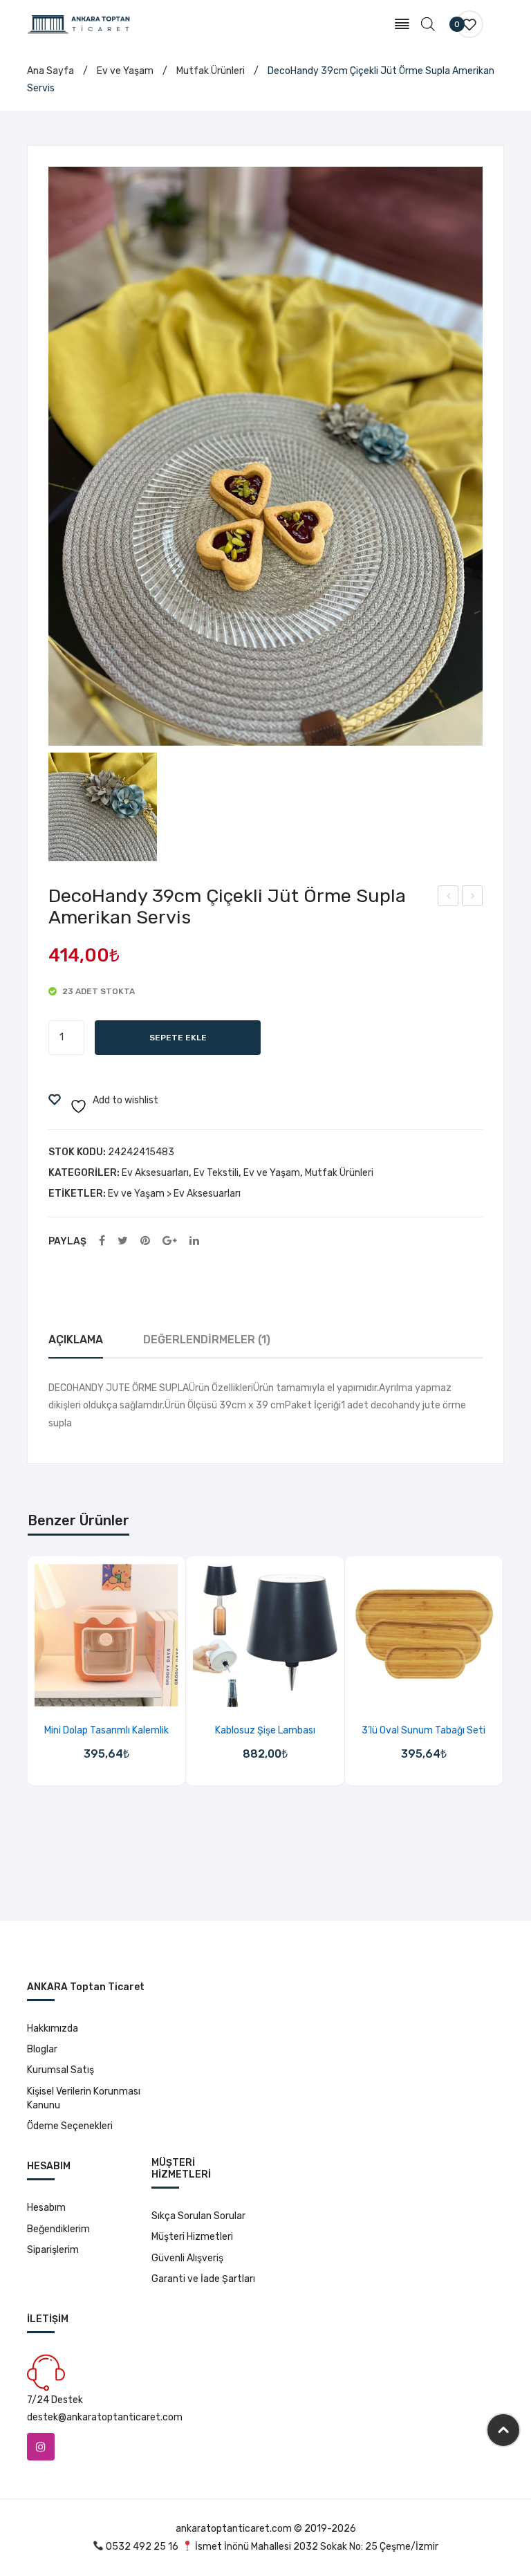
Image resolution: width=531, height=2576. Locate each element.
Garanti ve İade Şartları (203, 2279)
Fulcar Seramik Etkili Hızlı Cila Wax (448, 898)
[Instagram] (41, 2447)
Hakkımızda (53, 2028)
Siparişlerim (53, 2250)
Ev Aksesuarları (155, 1173)
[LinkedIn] (194, 1241)
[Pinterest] (145, 1241)
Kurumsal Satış (60, 2070)
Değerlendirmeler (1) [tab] (207, 1340)
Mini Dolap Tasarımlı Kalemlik (106, 1730)
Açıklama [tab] (76, 1340)
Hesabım (46, 2208)
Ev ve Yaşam (125, 71)
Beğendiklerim (58, 2229)
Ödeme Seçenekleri (70, 2126)
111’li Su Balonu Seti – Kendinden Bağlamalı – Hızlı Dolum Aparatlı (473, 898)
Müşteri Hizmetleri (192, 2237)
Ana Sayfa (50, 71)
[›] (503, 1685)
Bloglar (42, 2049)
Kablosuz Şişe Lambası (265, 1730)
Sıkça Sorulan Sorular (198, 2216)
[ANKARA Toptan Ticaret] (79, 24)
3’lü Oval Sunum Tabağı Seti (423, 1730)
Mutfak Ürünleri (211, 71)
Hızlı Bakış (124, 1692)
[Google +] (170, 1241)
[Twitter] (123, 1241)
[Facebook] (102, 1241)
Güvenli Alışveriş (187, 2258)
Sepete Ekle (178, 1038)
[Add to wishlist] (89, 1692)
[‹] (28, 1685)
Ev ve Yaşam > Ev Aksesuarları (174, 1194)
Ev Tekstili (216, 1173)
